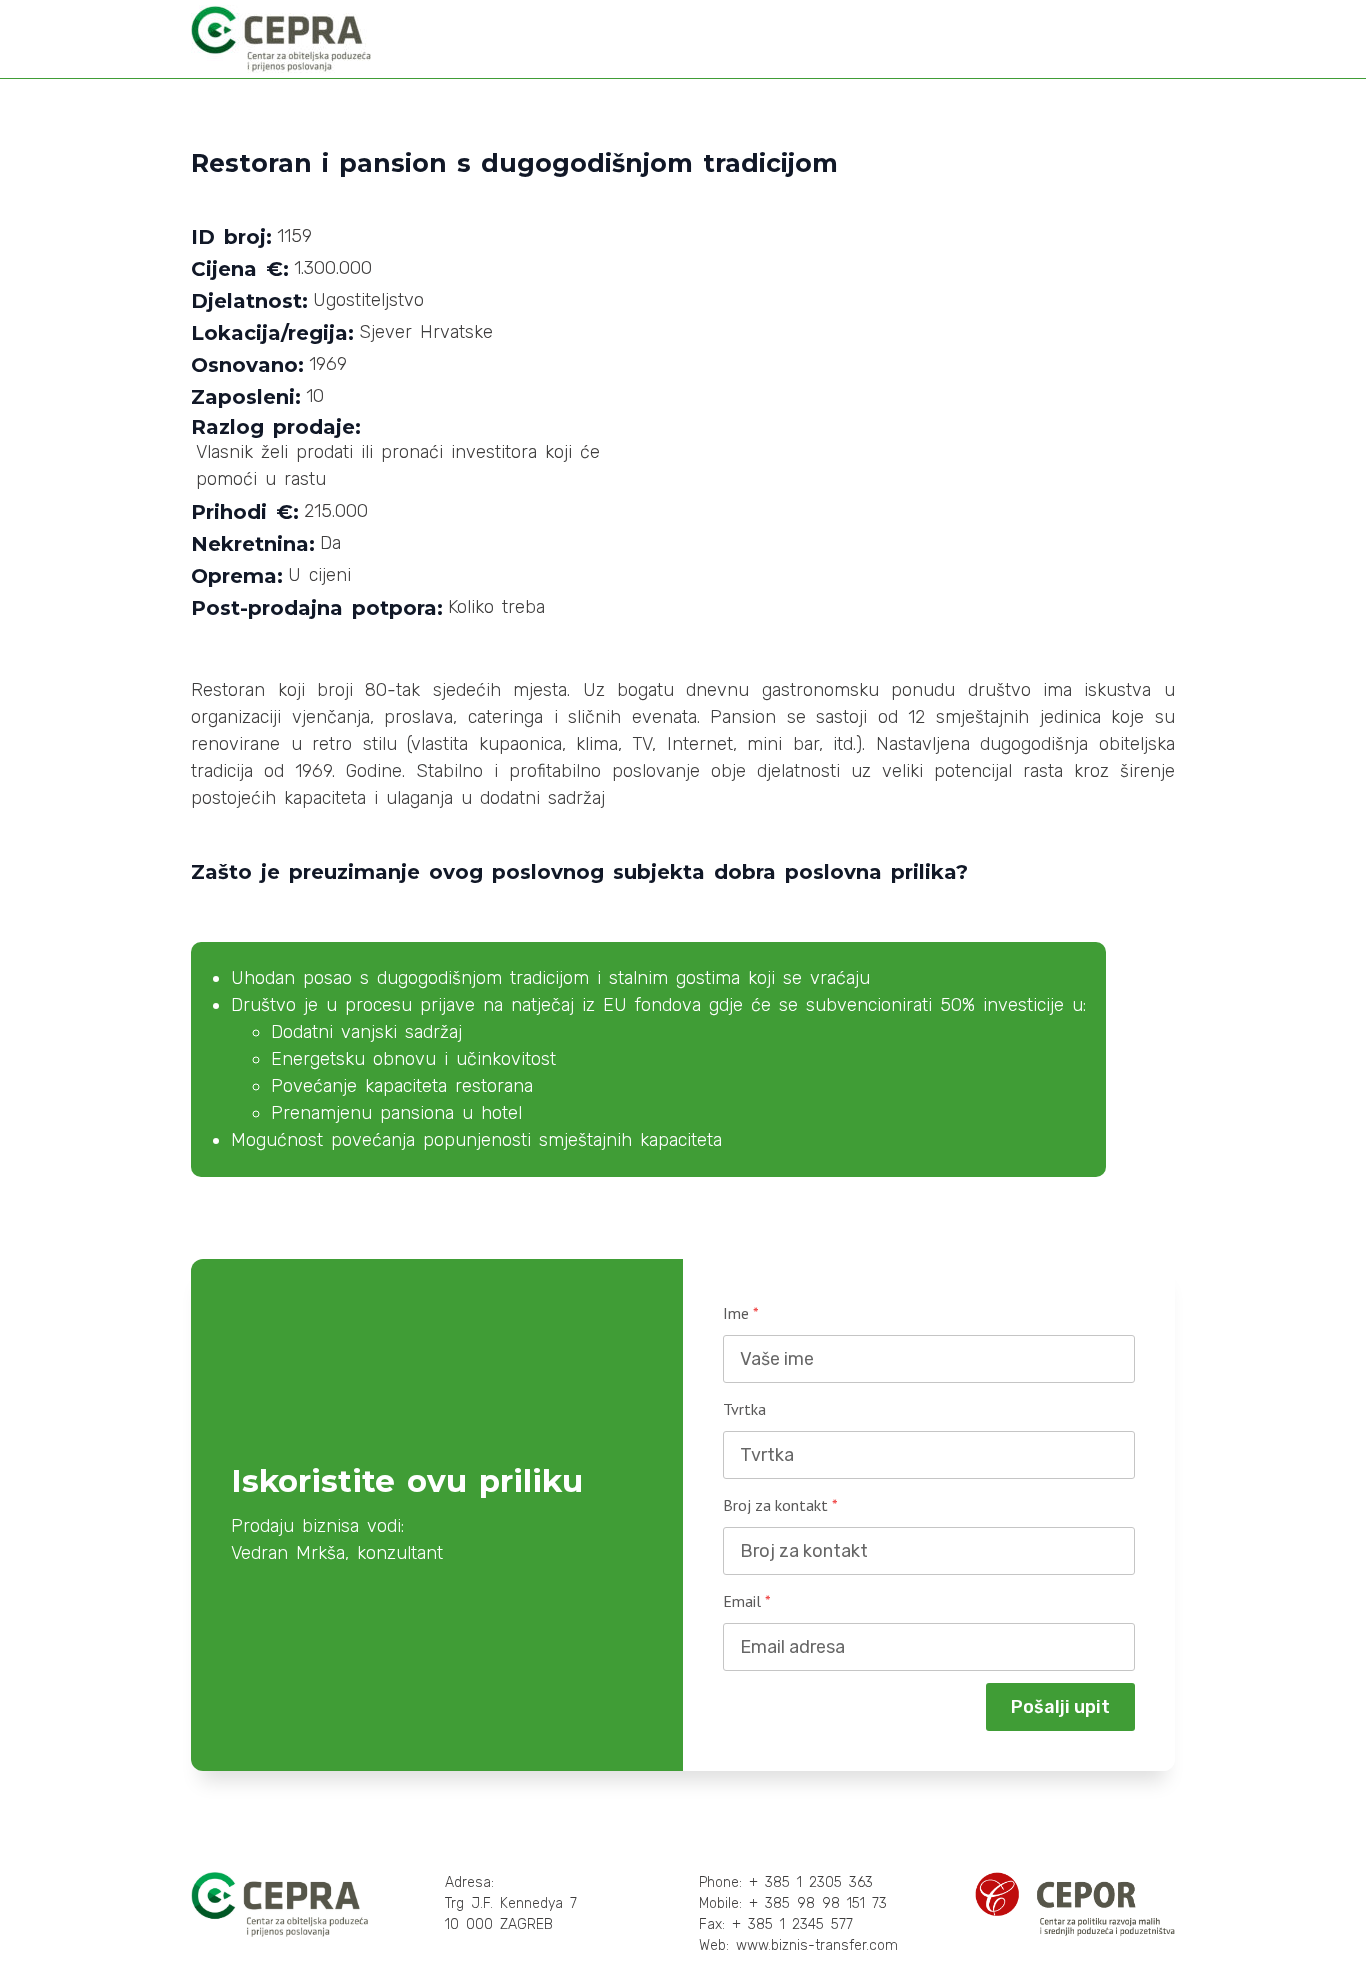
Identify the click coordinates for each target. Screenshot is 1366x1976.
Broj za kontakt (780, 1505)
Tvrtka (744, 1409)
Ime (741, 1313)
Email (747, 1601)
